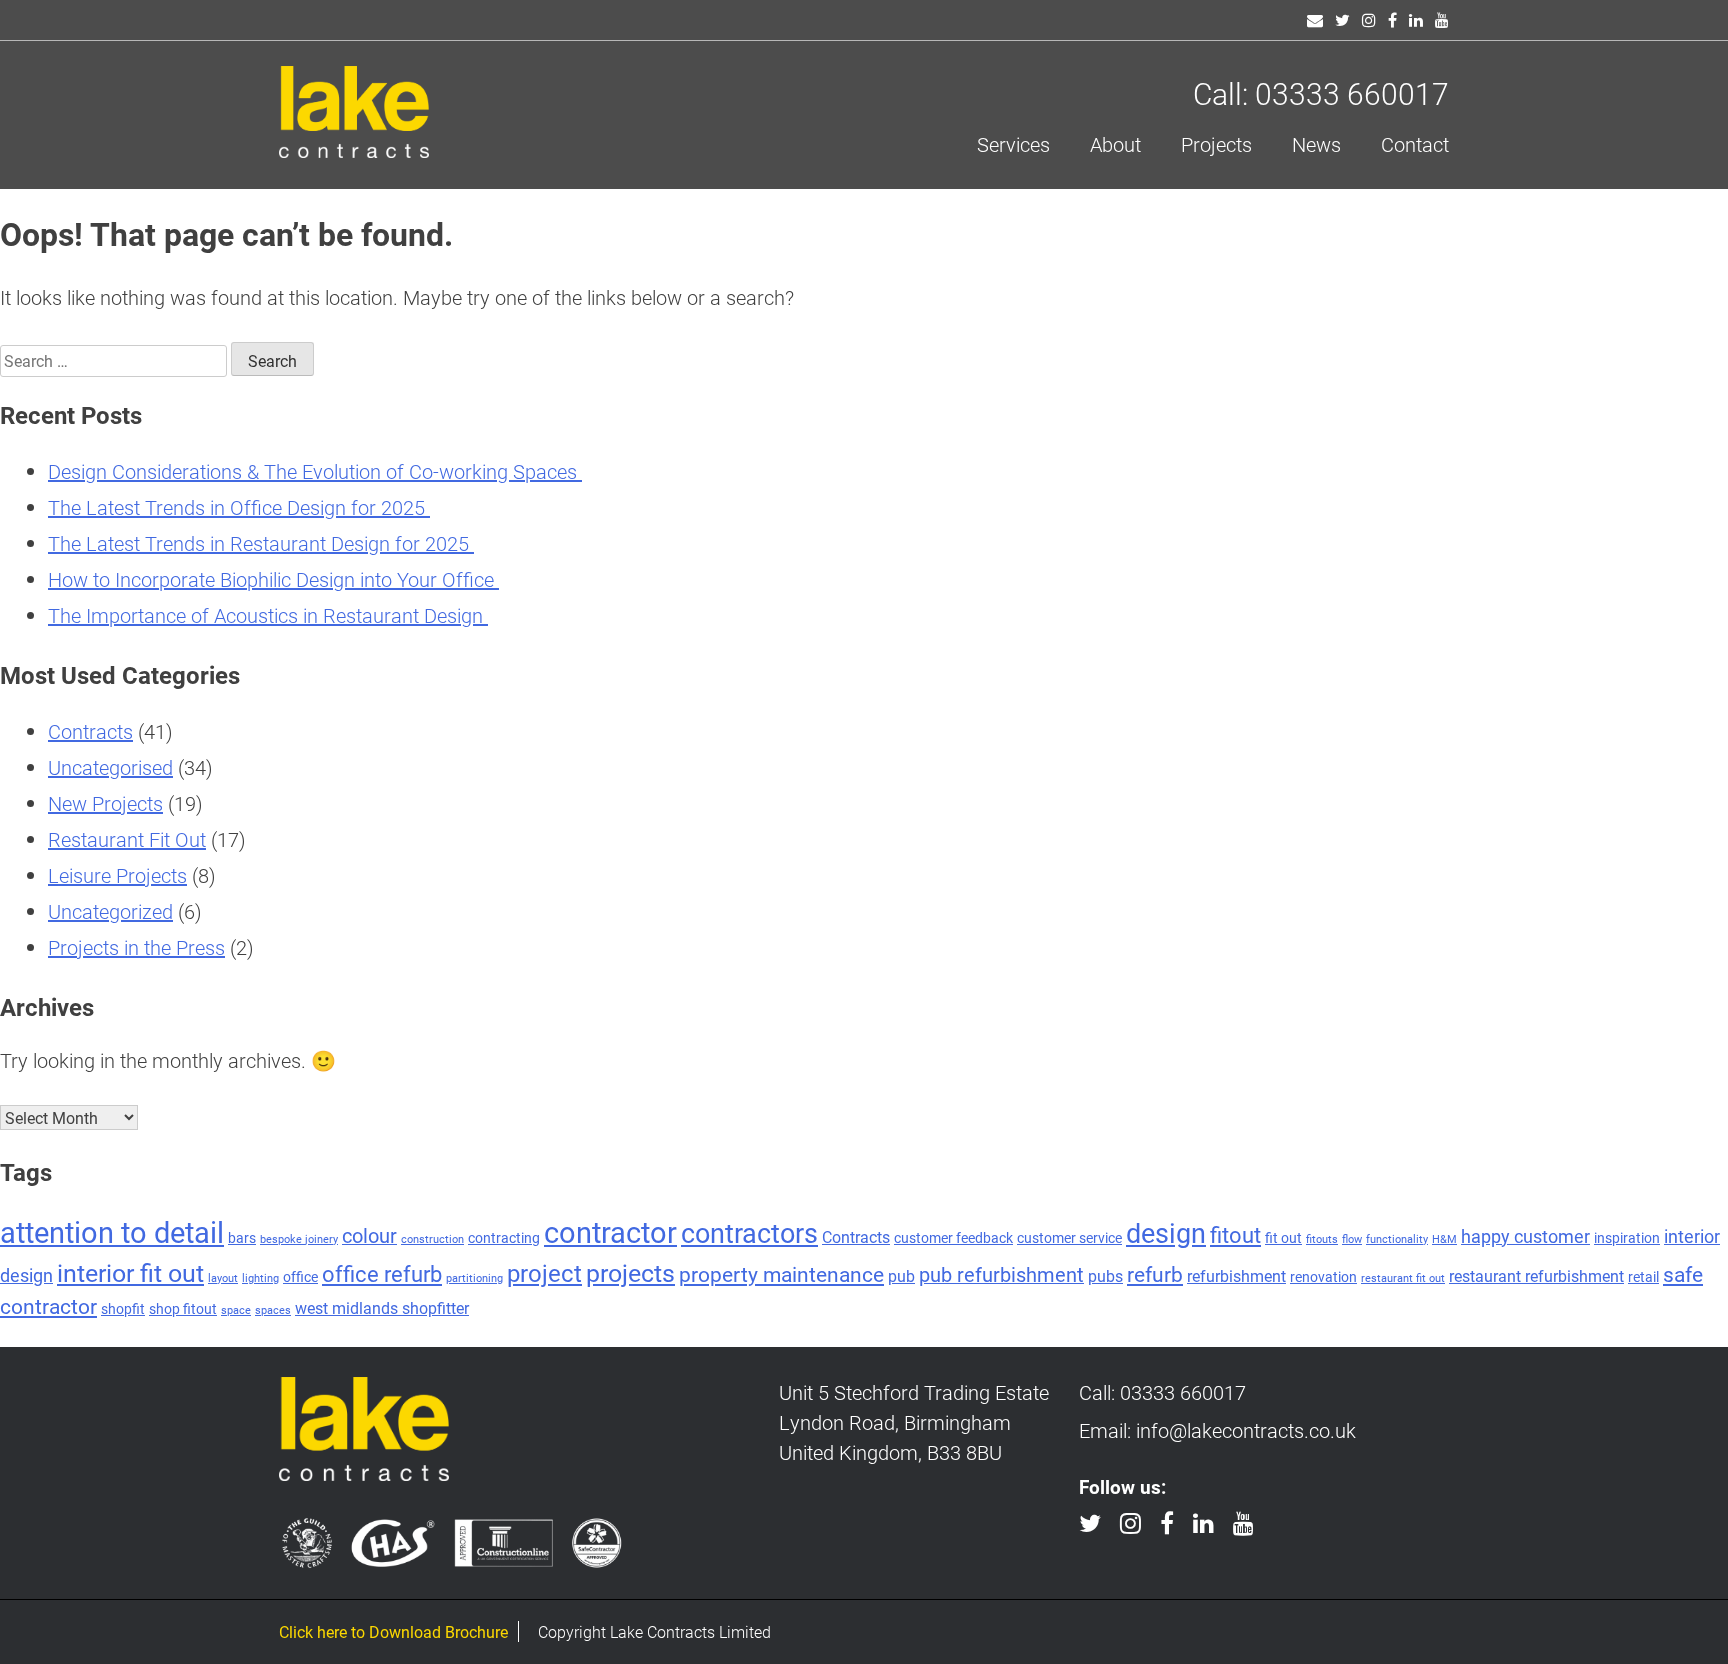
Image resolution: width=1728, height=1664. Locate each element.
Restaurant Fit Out (127, 839)
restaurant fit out (1403, 1278)
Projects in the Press (136, 947)
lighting (260, 1278)
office (300, 1276)
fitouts (1322, 1239)
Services (1013, 144)
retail (1643, 1276)
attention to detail (112, 1231)
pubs (1105, 1275)
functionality (1397, 1239)
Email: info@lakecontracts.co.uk (1217, 1430)
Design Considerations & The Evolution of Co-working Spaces (315, 471)
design (1166, 1232)
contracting (504, 1237)
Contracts (90, 731)
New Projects (105, 803)
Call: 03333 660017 (1321, 93)
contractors (749, 1232)
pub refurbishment (1001, 1274)
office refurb (382, 1273)
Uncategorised (110, 767)
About (1115, 144)
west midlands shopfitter (382, 1307)
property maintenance (781, 1274)
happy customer (1525, 1236)
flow (1352, 1239)
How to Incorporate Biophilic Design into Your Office (273, 579)
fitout (1235, 1234)
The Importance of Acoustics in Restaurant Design (268, 615)
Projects (1216, 144)
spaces (273, 1310)
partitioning (474, 1278)
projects (630, 1272)
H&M (1444, 1239)
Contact (1415, 144)
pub (901, 1275)
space (236, 1310)
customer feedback (953, 1237)
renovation (1323, 1276)
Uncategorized (110, 911)
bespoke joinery (299, 1239)
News (1316, 144)
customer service (1069, 1237)
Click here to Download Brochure (393, 1631)
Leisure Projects (117, 875)
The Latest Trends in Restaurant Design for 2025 (261, 543)
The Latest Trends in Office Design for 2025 (239, 507)
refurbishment (1236, 1275)
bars (242, 1237)
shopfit (123, 1308)
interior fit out (130, 1272)
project (544, 1272)
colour (369, 1235)
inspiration (1627, 1237)
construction (432, 1239)
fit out (1283, 1237)
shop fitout (183, 1308)
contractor (610, 1231)
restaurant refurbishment (1536, 1275)
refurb (1155, 1274)
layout (223, 1278)
